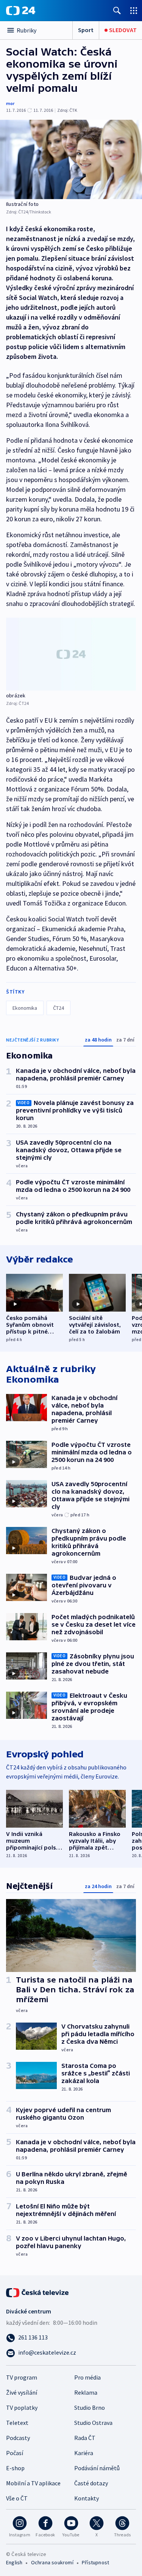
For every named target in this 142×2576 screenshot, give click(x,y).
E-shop (15, 2468)
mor (10, 103)
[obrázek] (71, 654)
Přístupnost (95, 2562)
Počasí (15, 2453)
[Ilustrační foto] (71, 159)
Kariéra (84, 2453)
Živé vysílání (22, 2392)
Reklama (86, 2392)
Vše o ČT (17, 2498)
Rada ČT (85, 2438)
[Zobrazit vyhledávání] (117, 10)
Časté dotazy (91, 2483)
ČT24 (59, 1008)
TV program (22, 2377)
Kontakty (87, 2498)
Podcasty (18, 2438)
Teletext (17, 2423)
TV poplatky (22, 2408)
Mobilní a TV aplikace (33, 2483)
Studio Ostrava (93, 2423)
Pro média (87, 2377)
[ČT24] (21, 11)
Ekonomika (25, 1008)
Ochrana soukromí (52, 2562)
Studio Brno (90, 2408)
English (14, 2562)
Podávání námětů (97, 2468)
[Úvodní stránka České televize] (38, 2292)
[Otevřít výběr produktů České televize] (134, 10)
